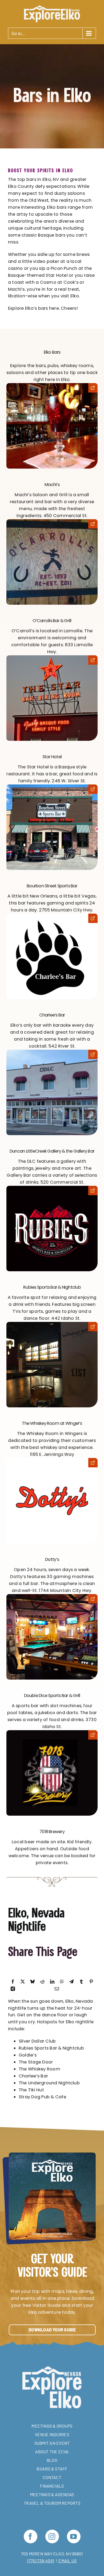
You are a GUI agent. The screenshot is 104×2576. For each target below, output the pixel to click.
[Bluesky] (33, 1982)
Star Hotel (52, 757)
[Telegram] (71, 1982)
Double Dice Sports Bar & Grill (52, 1695)
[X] (23, 1982)
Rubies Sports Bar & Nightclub (52, 1287)
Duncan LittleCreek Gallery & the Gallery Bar (52, 1151)
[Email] (57, 1989)
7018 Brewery (52, 1832)
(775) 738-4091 (41, 2561)
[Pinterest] (91, 1982)
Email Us (67, 2561)
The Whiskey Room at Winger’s (52, 1423)
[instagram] (52, 2536)
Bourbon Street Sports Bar (52, 886)
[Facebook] (13, 1982)
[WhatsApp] (62, 1982)
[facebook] (31, 2536)
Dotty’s (52, 1559)
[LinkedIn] (52, 1982)
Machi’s (52, 485)
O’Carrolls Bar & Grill (52, 621)
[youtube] (74, 2536)
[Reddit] (42, 1982)
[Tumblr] (81, 1982)
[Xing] (13, 1989)
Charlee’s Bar (52, 1015)
